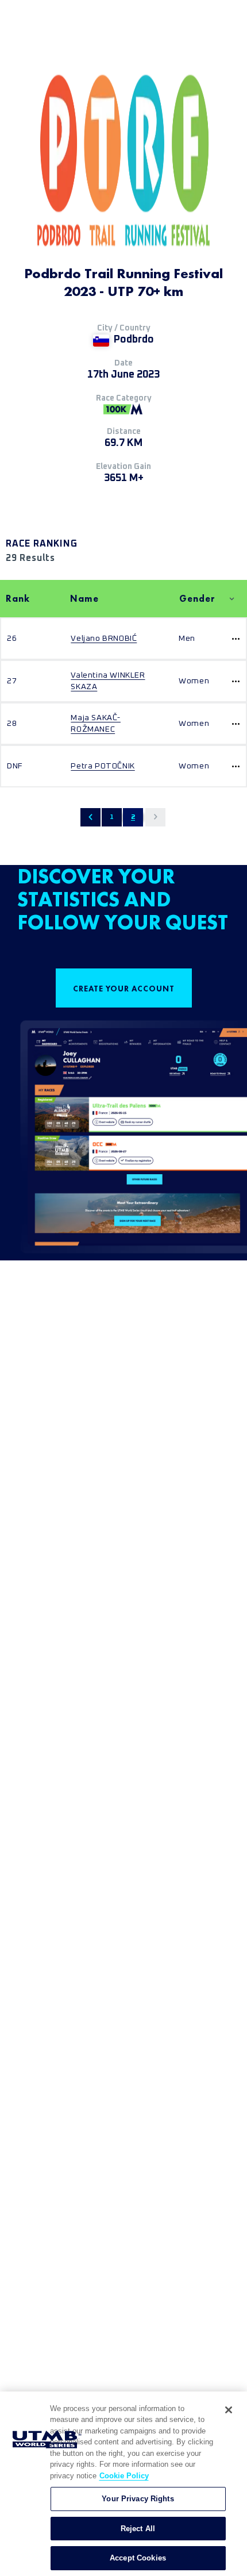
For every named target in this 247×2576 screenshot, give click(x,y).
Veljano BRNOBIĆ (104, 639)
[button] (90, 817)
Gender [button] (197, 599)
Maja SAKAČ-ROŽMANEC (96, 724)
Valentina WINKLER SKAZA (108, 681)
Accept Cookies (138, 2558)
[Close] (229, 2410)
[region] (123, 2484)
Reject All (138, 2529)
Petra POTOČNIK (103, 766)
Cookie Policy (124, 2476)
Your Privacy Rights (138, 2499)
